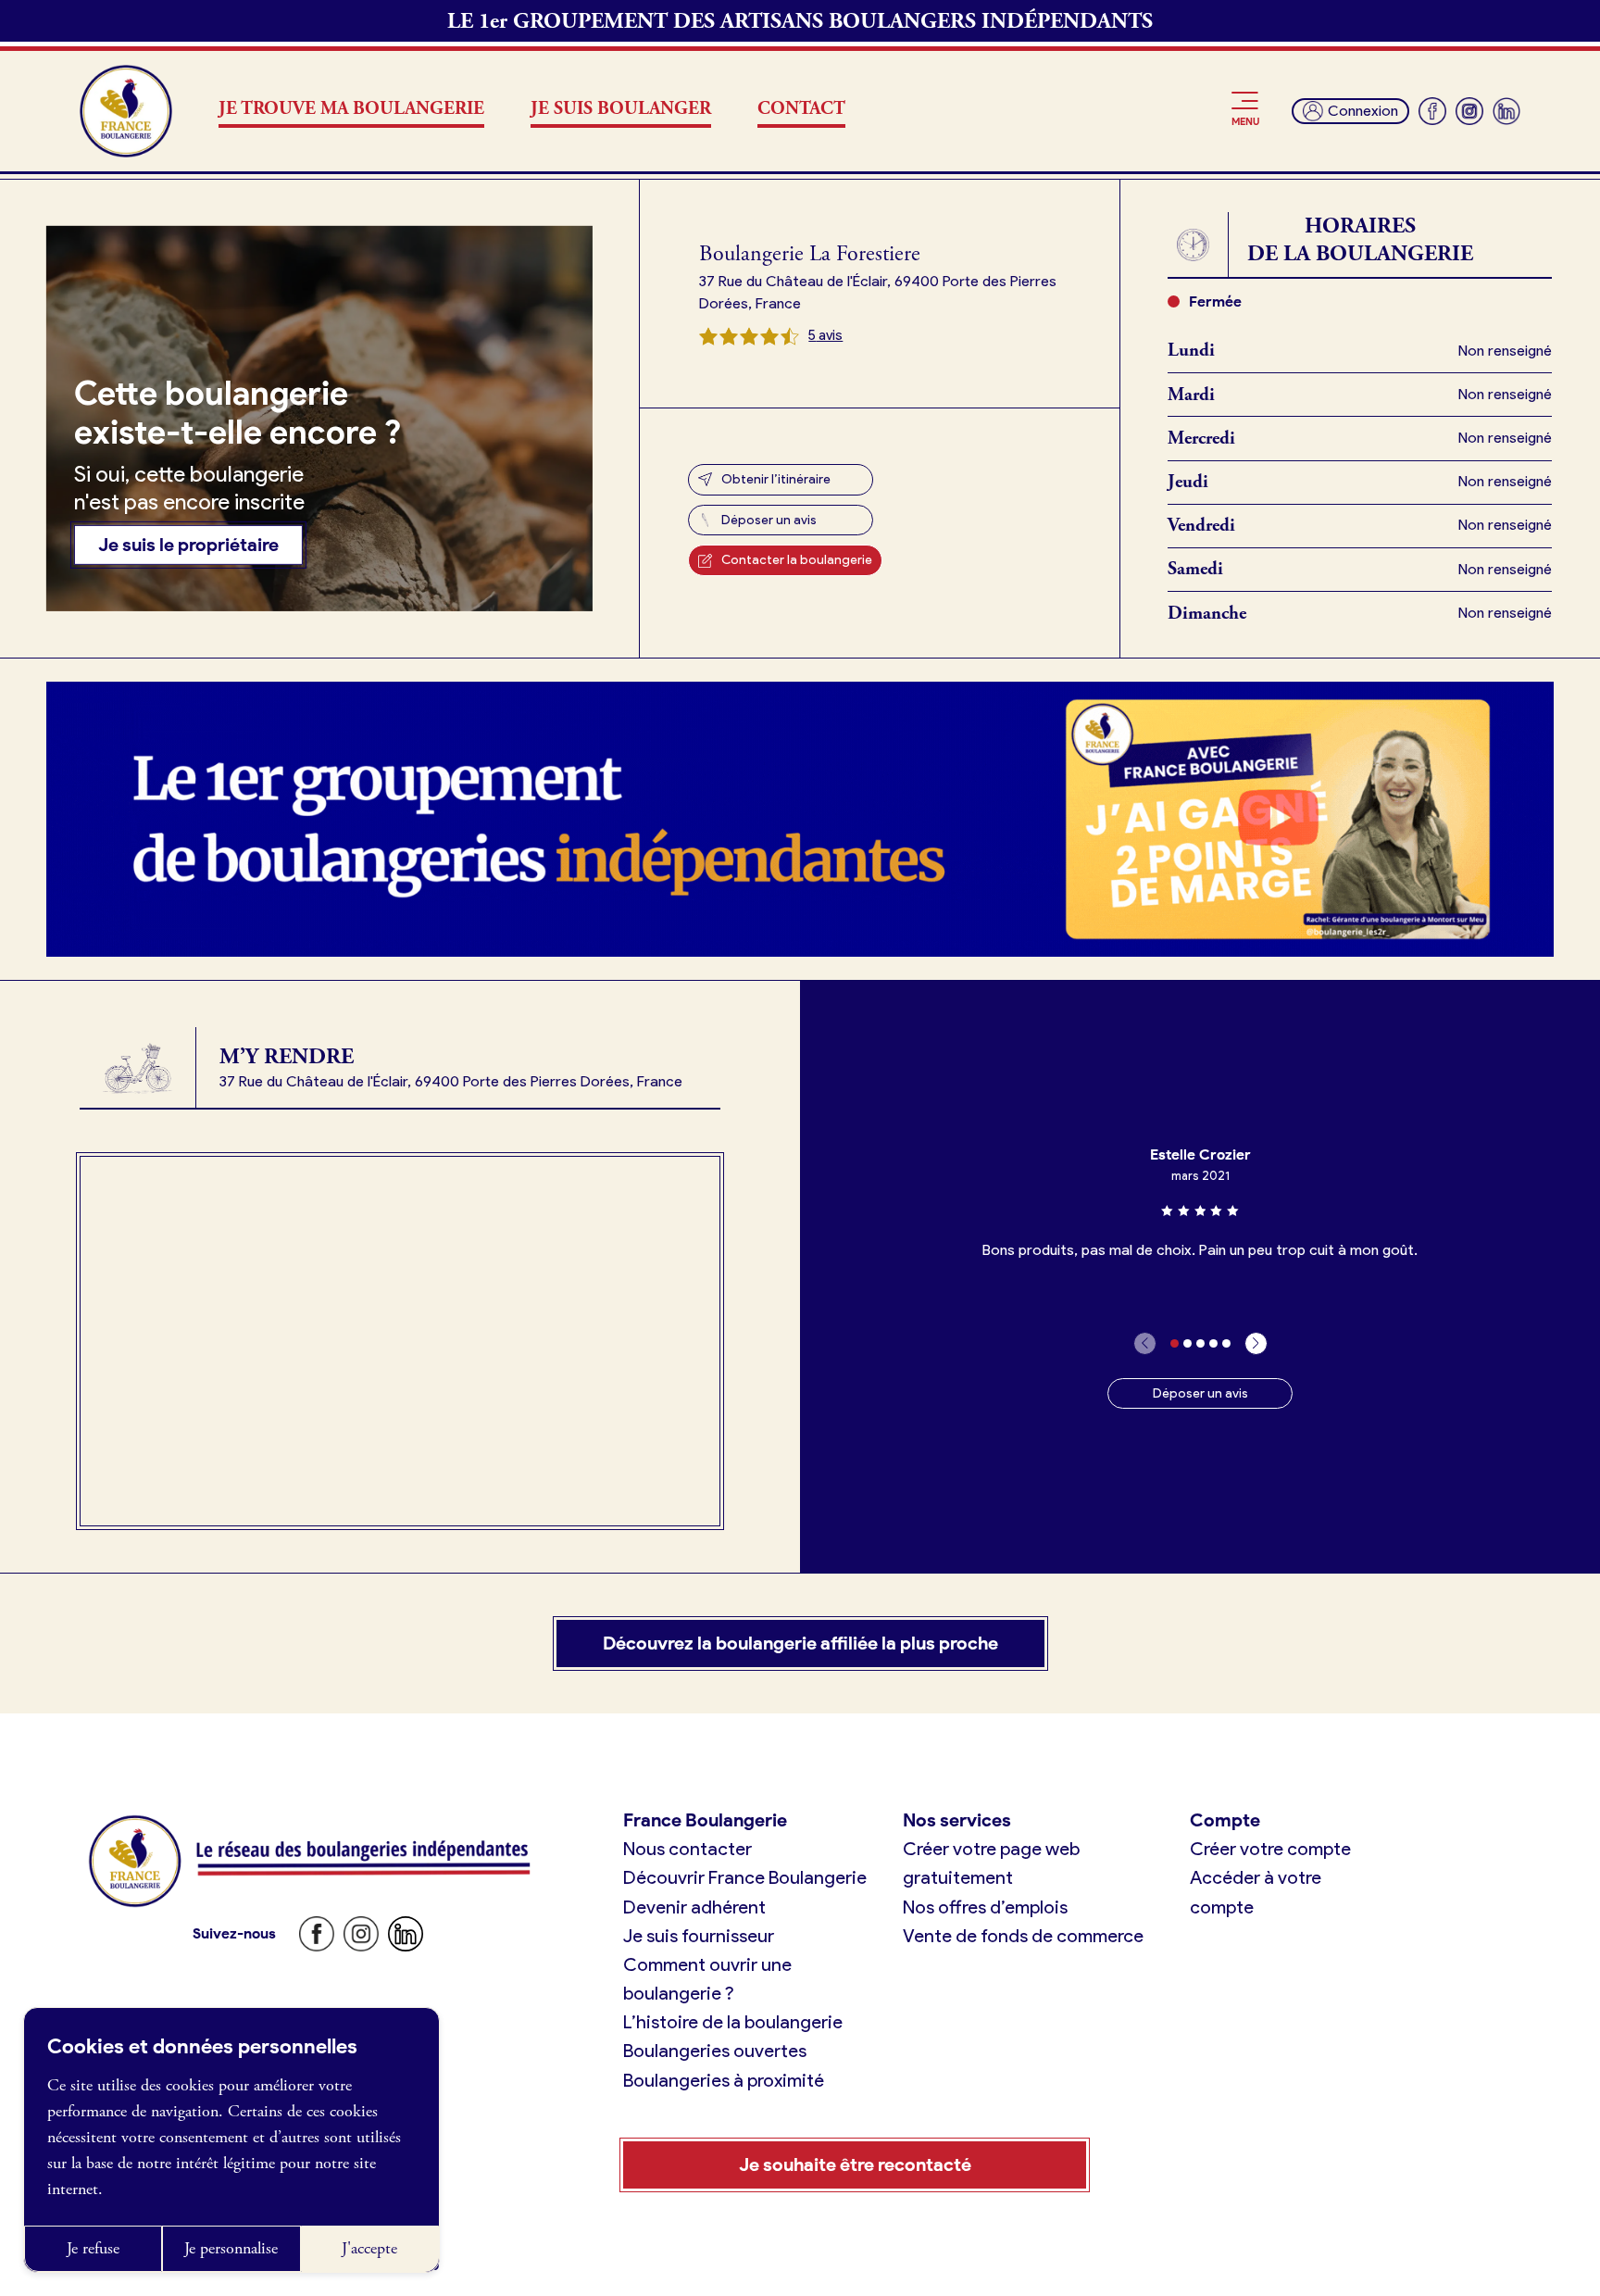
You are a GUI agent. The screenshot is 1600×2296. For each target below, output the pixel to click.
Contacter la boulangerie (797, 560)
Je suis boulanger (621, 109)
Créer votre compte (1270, 1849)
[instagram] (1469, 111)
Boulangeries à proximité (724, 2080)
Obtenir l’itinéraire (776, 479)
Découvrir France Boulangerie (745, 1877)
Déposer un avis (769, 520)
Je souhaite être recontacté (855, 2164)
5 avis (825, 335)
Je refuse (93, 2248)
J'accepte (369, 2248)
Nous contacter (687, 1849)
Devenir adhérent (694, 1907)
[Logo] (126, 111)
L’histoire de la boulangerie (733, 2022)
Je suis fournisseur (699, 1936)
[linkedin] (1506, 111)
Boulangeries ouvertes (715, 2051)
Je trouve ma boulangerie (351, 109)
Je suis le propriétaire (188, 545)
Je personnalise (231, 2248)
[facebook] (1432, 111)
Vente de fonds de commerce (1023, 1936)
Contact (801, 109)
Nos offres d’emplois (985, 1907)
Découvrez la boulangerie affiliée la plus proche (800, 1643)
